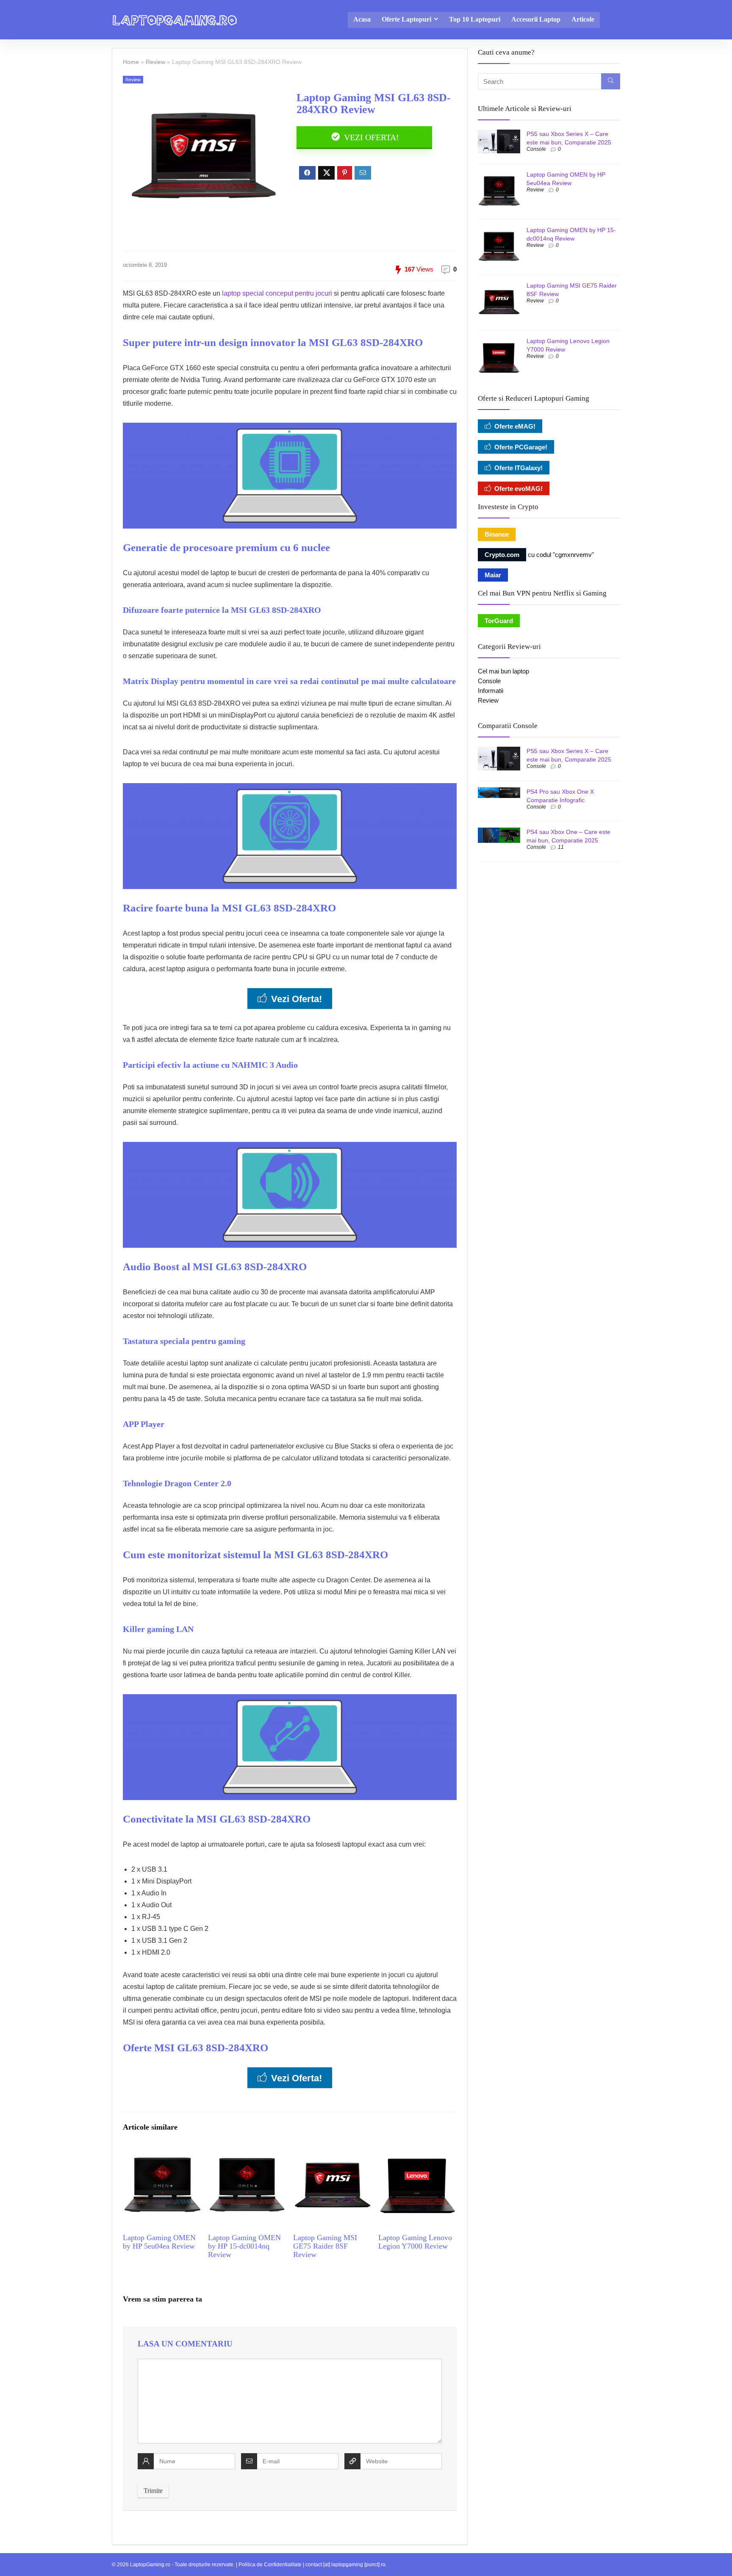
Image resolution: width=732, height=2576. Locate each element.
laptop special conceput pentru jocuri (277, 293)
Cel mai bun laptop (503, 671)
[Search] (611, 81)
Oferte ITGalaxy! (518, 468)
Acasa (362, 19)
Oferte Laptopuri (406, 19)
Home (131, 62)
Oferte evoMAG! (518, 489)
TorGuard (499, 621)
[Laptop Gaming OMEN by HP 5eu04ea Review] (162, 2152)
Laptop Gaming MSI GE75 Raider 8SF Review (325, 2246)
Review (155, 62)
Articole (583, 19)
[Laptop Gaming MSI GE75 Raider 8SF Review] (332, 2152)
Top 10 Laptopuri (475, 19)
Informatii (491, 691)
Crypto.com (502, 555)
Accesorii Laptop (536, 19)
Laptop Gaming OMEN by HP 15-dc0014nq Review (244, 2246)
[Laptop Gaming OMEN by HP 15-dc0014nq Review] (247, 2152)
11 (561, 847)
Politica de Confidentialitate (270, 2565)
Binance (497, 534)
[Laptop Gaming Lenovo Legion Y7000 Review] (417, 2152)
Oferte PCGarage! (521, 447)
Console (536, 149)
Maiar (493, 575)
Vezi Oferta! (370, 137)
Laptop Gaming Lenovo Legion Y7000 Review (415, 2242)
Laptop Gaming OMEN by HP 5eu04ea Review (159, 2242)
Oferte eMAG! (515, 426)
